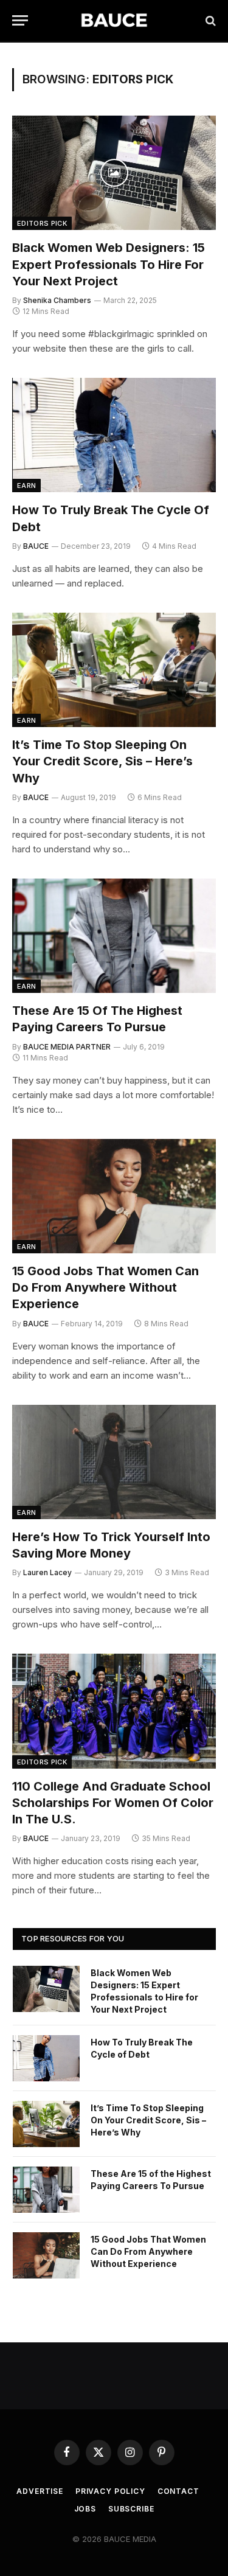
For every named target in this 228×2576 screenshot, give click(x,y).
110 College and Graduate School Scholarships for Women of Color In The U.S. (113, 1803)
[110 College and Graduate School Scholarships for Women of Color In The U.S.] (114, 1711)
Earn (26, 486)
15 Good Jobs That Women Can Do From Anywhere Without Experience (105, 1287)
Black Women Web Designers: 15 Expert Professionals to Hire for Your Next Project (109, 264)
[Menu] (20, 20)
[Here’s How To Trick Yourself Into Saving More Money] (114, 1462)
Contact (178, 2491)
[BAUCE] (114, 20)
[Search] (209, 20)
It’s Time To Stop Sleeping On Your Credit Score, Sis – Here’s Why (102, 761)
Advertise (40, 2491)
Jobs (85, 2509)
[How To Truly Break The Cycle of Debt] (114, 435)
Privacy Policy (110, 2491)
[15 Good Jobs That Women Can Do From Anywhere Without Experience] (114, 1196)
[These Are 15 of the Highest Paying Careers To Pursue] (114, 936)
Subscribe (131, 2509)
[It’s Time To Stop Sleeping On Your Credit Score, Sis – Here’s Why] (114, 670)
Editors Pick (42, 223)
